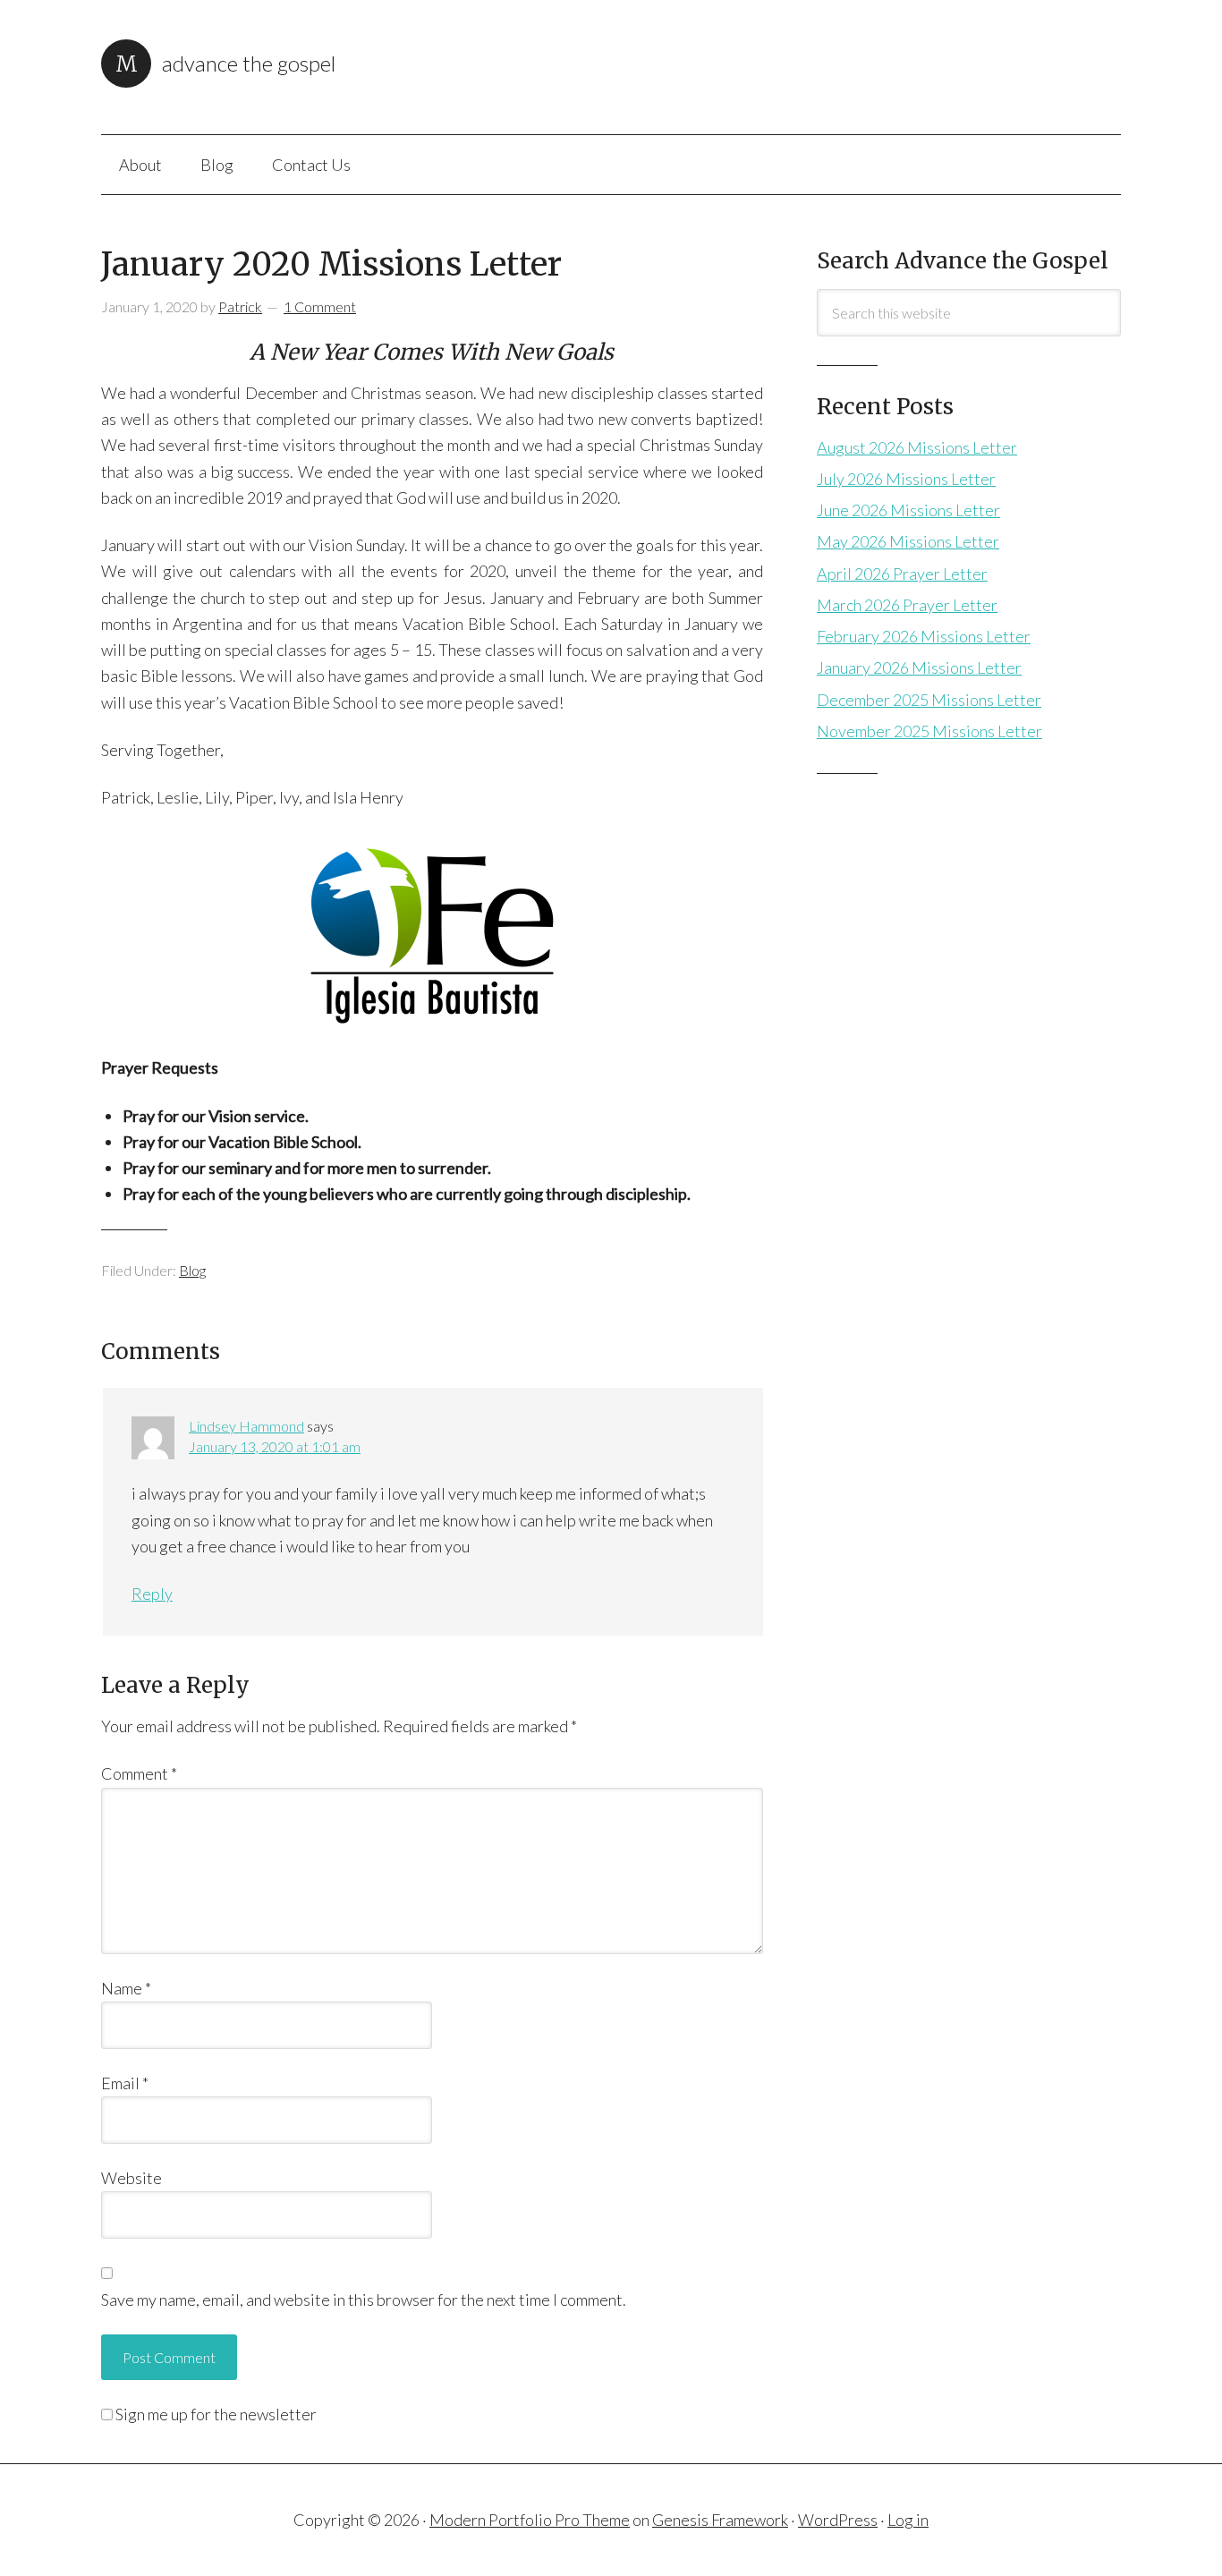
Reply (152, 1594)
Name (126, 1988)
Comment (139, 1773)
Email (125, 2083)
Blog (192, 1270)
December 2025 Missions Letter (929, 700)
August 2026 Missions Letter (917, 447)
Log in (908, 2520)
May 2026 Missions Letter (908, 541)
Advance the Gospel (249, 63)
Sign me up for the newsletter (215, 2414)
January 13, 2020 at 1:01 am (275, 1446)
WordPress (838, 2520)
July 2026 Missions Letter (906, 479)
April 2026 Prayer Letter (902, 574)
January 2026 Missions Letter (919, 667)
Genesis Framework (720, 2520)
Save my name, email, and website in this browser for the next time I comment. (364, 2300)
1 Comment (320, 306)
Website (132, 2178)
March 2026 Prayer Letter (907, 605)
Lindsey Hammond (246, 1426)
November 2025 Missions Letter (929, 731)
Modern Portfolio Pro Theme (530, 2520)
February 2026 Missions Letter (924, 636)
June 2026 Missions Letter (908, 510)
